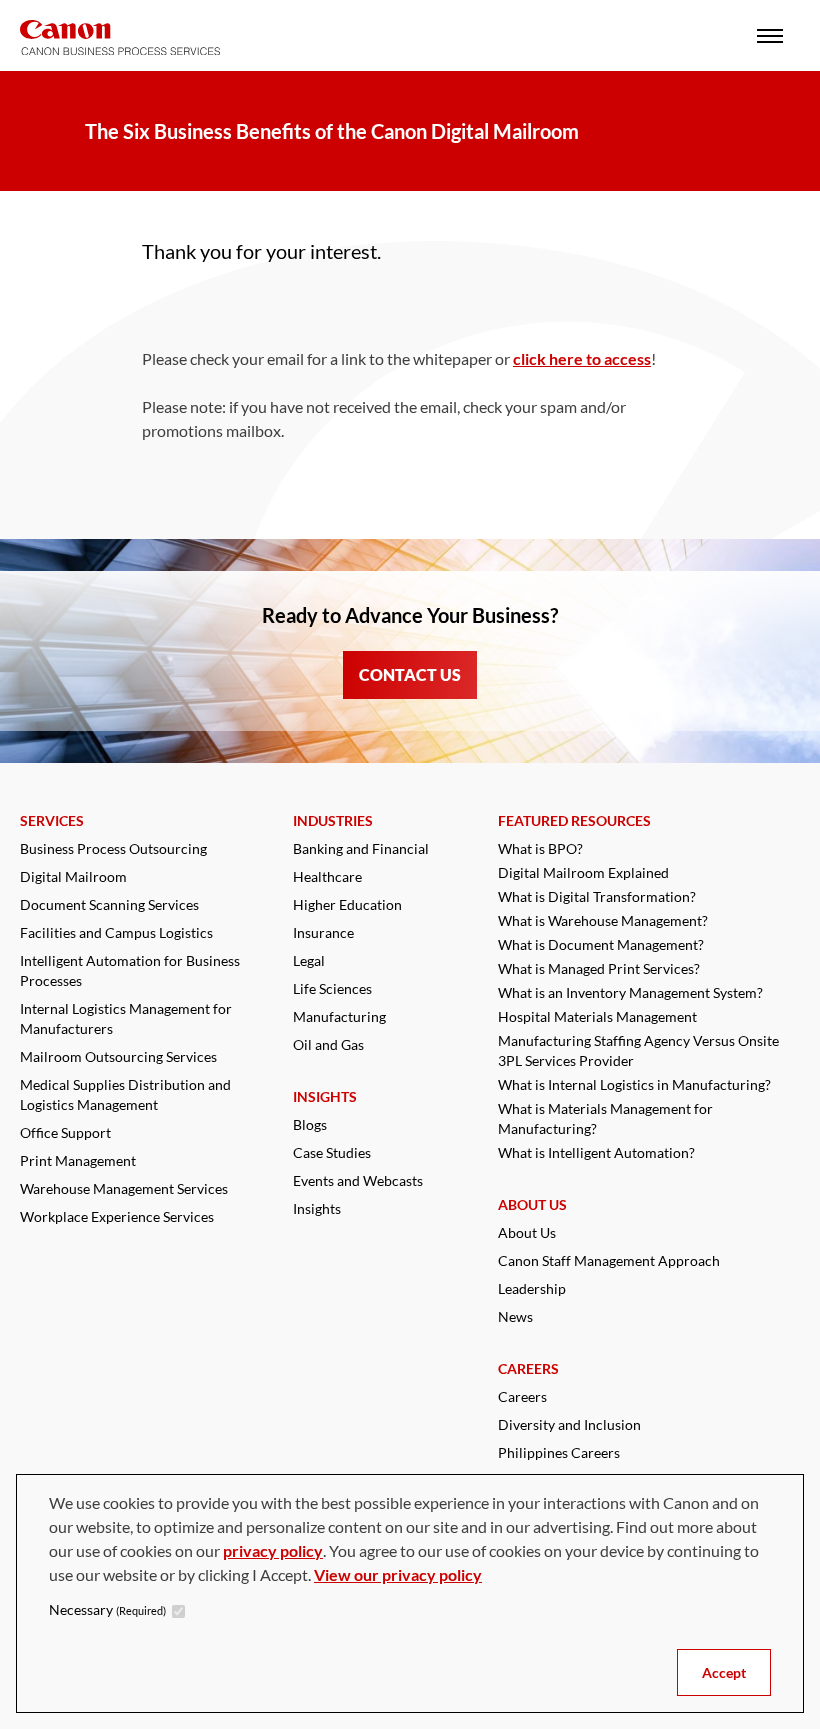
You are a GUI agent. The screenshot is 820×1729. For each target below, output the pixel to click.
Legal (309, 960)
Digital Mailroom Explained (583, 872)
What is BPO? (540, 848)
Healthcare (327, 876)
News (515, 1316)
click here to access (582, 358)
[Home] (120, 37)
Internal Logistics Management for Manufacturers (126, 1018)
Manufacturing (339, 1016)
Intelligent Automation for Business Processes (130, 970)
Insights (317, 1208)
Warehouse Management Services (124, 1188)
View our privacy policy (398, 1574)
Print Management (78, 1160)
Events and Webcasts (358, 1180)
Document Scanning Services (109, 904)
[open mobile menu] (770, 35)
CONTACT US (410, 674)
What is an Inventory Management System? (630, 992)
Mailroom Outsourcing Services (118, 1056)
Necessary (107, 1609)
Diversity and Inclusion (569, 1424)
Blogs (310, 1124)
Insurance (323, 932)
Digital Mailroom (73, 876)
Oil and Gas (328, 1044)
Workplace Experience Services (117, 1216)
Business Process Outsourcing (113, 848)
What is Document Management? (601, 944)
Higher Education (347, 904)
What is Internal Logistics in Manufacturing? (634, 1084)
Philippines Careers (559, 1452)
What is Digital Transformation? (597, 896)
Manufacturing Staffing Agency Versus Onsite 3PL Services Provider (638, 1050)
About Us (527, 1232)
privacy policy (273, 1550)
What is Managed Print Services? (599, 968)
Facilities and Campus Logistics (116, 932)
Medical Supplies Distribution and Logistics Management (125, 1094)
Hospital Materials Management (597, 1016)
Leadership (532, 1288)
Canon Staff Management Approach (609, 1260)
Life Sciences (332, 988)
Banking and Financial (361, 848)
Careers (522, 1396)
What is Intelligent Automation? (596, 1152)
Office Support (65, 1132)
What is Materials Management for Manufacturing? (605, 1118)
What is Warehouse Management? (603, 920)
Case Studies (332, 1152)
